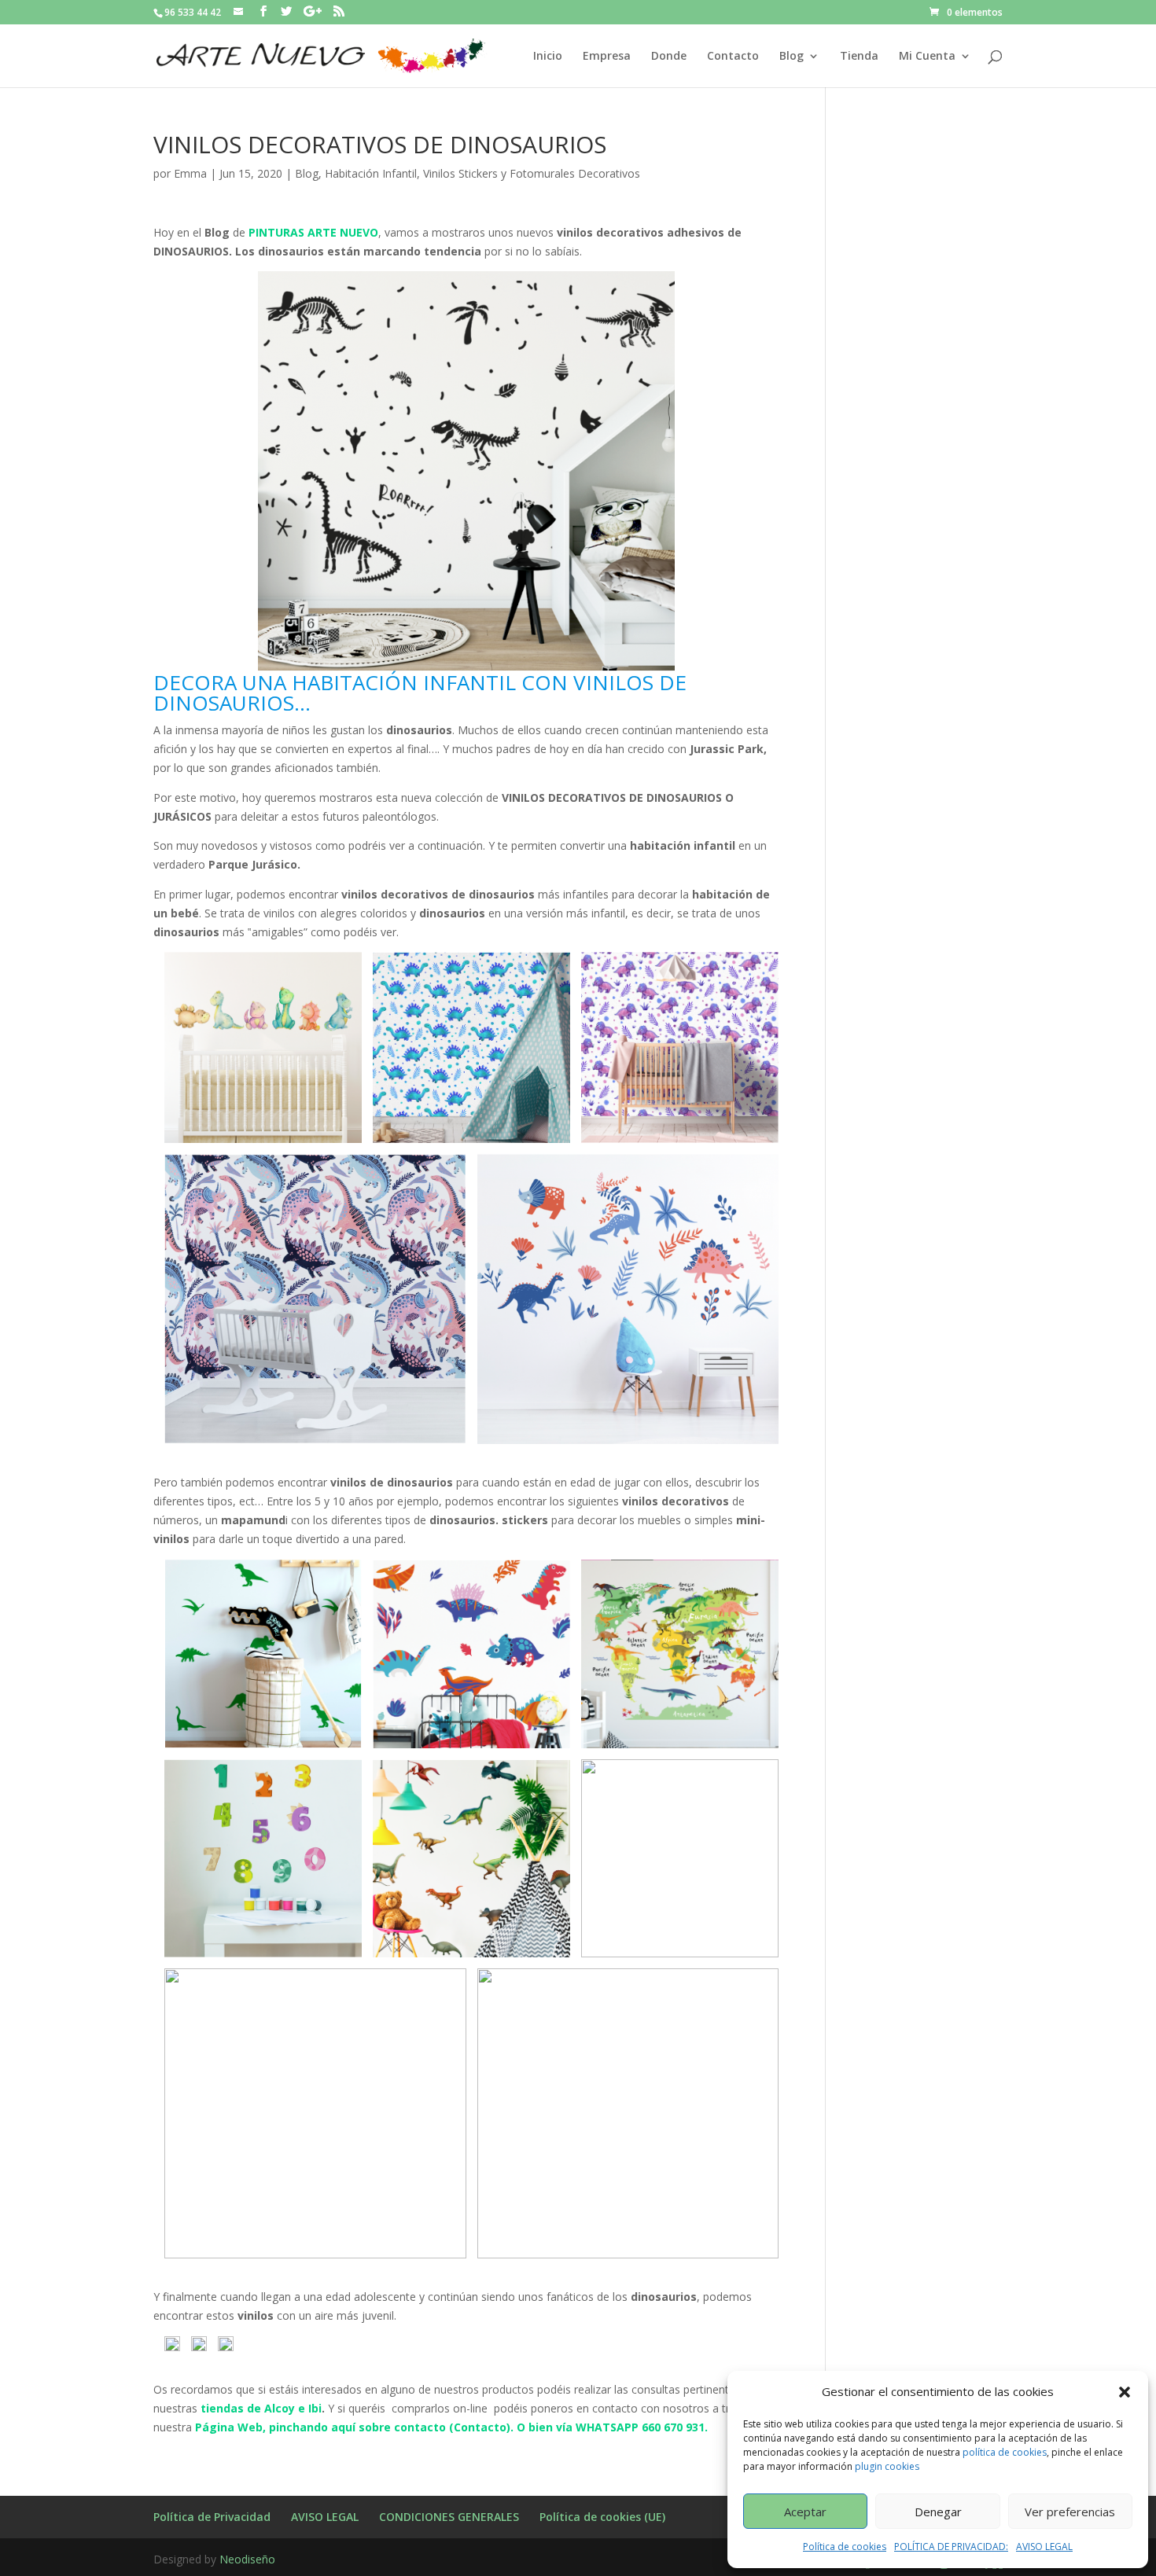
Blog (792, 57)
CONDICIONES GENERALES (449, 2517)
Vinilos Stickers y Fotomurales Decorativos (532, 173)
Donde (669, 57)
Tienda (859, 57)
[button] (1125, 2392)
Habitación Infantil (371, 173)
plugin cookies (887, 2466)
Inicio (548, 57)
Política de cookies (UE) (602, 2517)
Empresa (607, 57)
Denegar (938, 2512)
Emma (190, 173)
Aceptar (805, 2512)
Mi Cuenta (927, 57)
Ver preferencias (1070, 2512)
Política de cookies (845, 2547)
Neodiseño (247, 2559)
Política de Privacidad (212, 2517)
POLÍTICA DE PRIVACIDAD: (951, 2547)
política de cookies (1005, 2452)
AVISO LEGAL (1044, 2547)
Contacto (733, 57)
